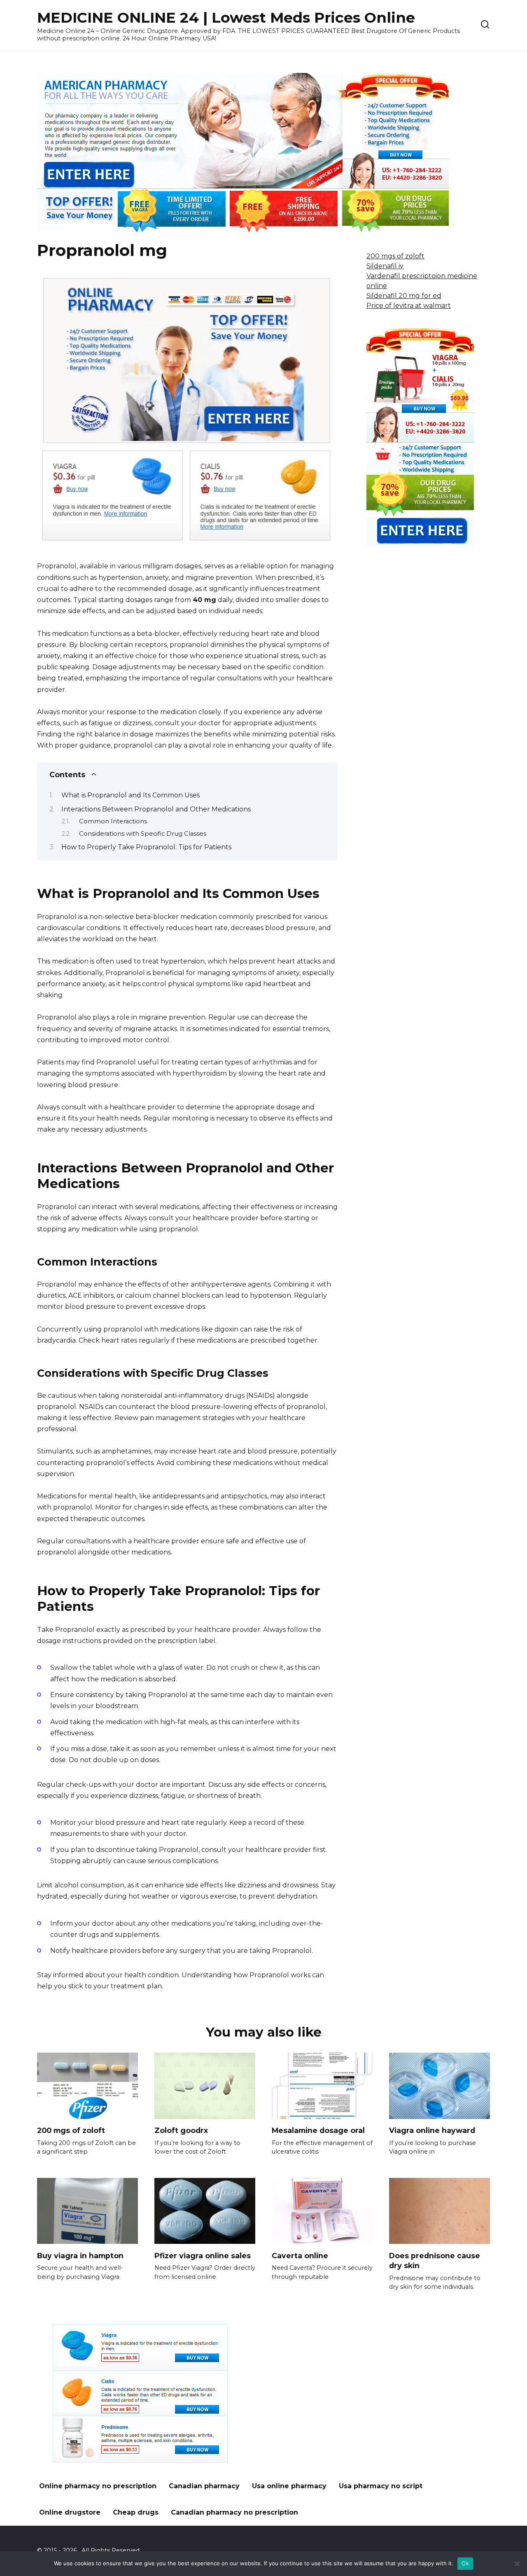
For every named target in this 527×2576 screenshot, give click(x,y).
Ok (465, 2563)
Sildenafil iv (385, 266)
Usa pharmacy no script (381, 2486)
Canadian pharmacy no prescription (234, 2512)
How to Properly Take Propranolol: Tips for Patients (146, 847)
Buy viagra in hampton (80, 2255)
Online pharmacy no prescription (98, 2486)
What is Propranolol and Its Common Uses (131, 795)
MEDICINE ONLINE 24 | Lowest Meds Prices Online (226, 18)
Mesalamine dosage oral (318, 2130)
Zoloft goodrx (181, 2130)
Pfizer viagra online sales (203, 2255)
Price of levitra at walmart (409, 306)
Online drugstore (70, 2512)
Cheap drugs (136, 2512)
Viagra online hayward (432, 2130)
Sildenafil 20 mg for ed (404, 296)
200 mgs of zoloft (395, 256)
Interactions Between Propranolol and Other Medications (156, 809)
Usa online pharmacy (289, 2486)
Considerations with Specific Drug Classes (143, 834)
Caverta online (300, 2255)
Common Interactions (113, 821)
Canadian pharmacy (204, 2486)
